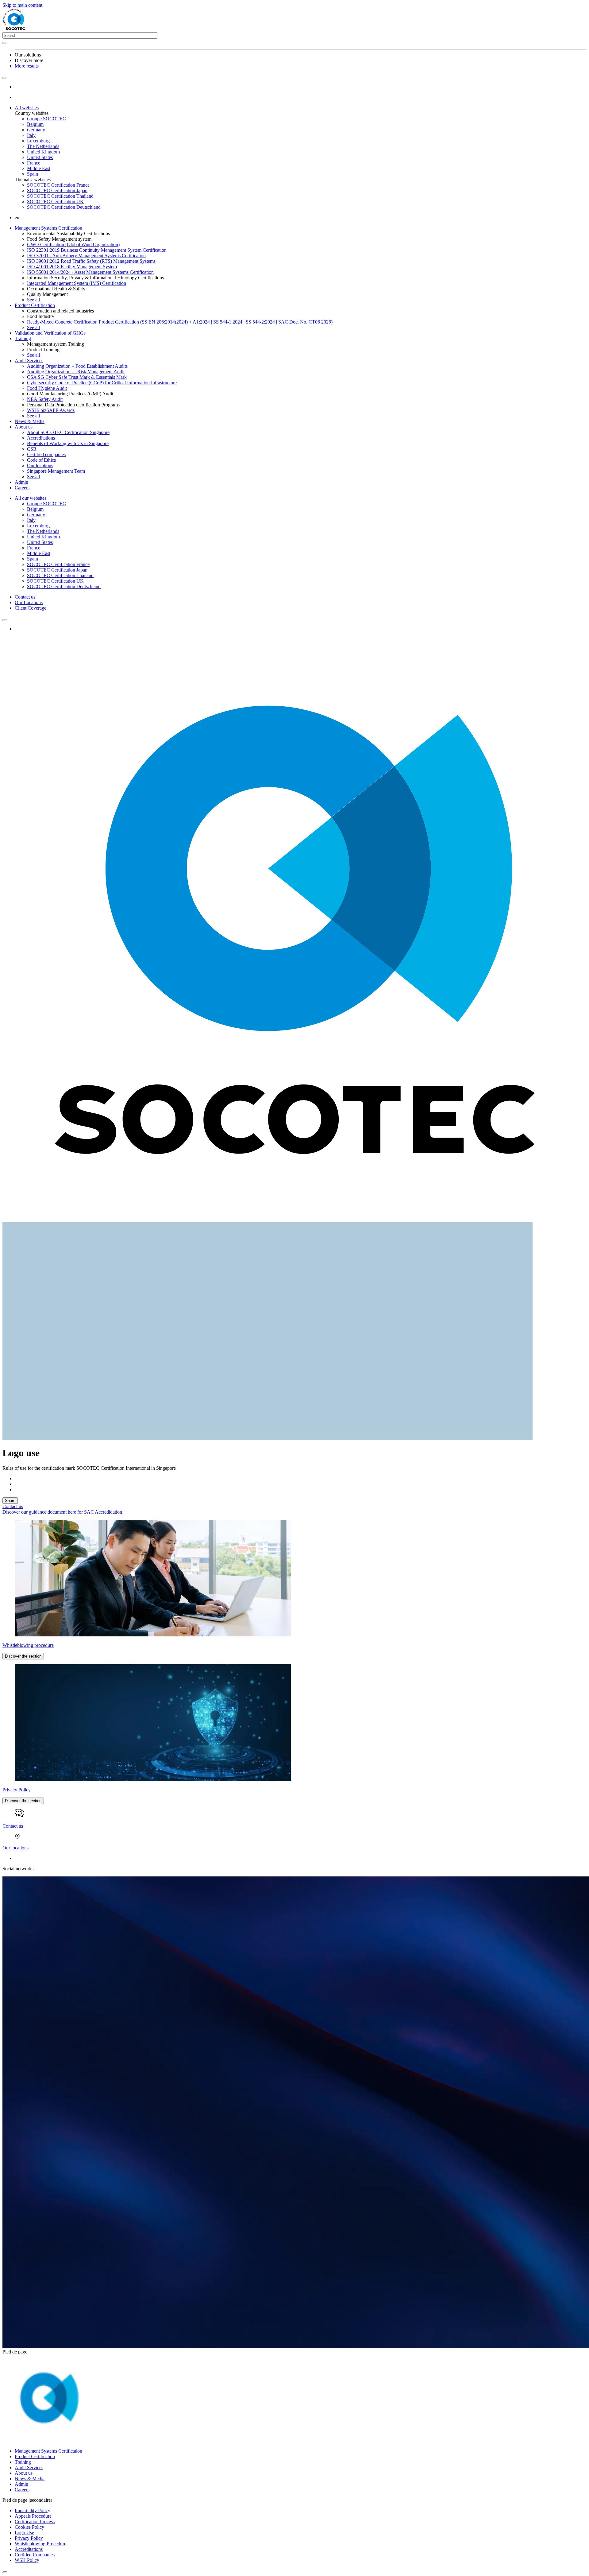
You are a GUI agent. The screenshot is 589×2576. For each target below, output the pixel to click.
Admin (21, 482)
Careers (22, 488)
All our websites (31, 498)
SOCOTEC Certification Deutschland (64, 207)
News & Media (30, 421)
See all (33, 300)
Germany (36, 130)
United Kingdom (43, 152)
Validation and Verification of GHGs (50, 333)
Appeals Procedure (33, 2516)
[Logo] (43, 2440)
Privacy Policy (29, 2538)
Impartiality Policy (33, 2510)
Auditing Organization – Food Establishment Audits (77, 366)
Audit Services (29, 361)
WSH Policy (27, 2560)
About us (24, 427)
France (34, 163)
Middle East (39, 168)
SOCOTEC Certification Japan (57, 190)
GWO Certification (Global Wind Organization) (73, 244)
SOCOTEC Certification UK (55, 202)
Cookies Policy (29, 2527)
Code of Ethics (41, 460)
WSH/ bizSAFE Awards (51, 410)
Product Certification (35, 305)
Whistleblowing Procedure (40, 2544)
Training (23, 338)
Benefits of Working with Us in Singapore (68, 443)
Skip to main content (22, 5)
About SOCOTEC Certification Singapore (68, 432)
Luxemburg (38, 141)
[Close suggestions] (5, 43)
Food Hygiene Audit (47, 388)
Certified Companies (35, 2555)
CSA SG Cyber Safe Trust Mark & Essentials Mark (77, 377)
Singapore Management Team (56, 471)
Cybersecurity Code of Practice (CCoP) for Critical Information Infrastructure (102, 383)
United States (40, 157)
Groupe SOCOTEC (46, 119)
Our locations (40, 466)
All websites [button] (27, 108)
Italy (31, 135)
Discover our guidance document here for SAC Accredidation (62, 1512)
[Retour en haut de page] (5, 2572)
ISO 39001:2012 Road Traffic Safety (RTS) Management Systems (91, 261)
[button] (5, 78)
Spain (33, 174)
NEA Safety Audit (45, 399)
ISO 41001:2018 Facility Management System (72, 267)
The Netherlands (43, 146)
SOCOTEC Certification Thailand (60, 196)
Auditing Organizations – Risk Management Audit (76, 372)
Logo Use (24, 2533)
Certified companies (46, 454)
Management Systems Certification (48, 228)
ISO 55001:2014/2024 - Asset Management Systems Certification (90, 272)
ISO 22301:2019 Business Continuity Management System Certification (97, 250)
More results (27, 66)
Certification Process (35, 2522)
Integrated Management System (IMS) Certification (77, 283)
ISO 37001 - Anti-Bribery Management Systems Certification (86, 256)
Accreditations (41, 438)
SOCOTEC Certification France (58, 185)
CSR (32, 449)
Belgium (35, 124)
